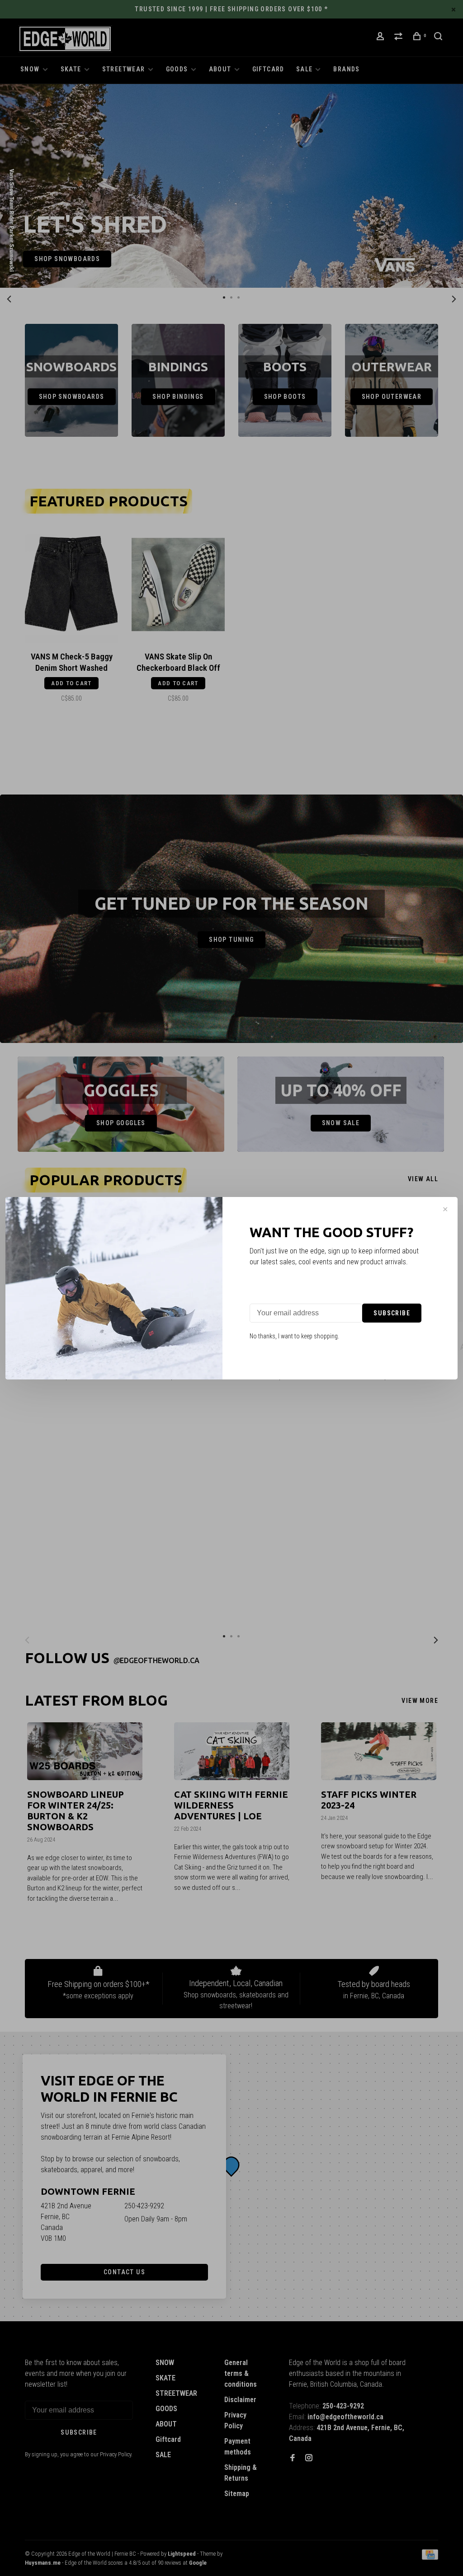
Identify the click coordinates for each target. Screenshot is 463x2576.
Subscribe (392, 1313)
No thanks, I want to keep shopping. (294, 1336)
